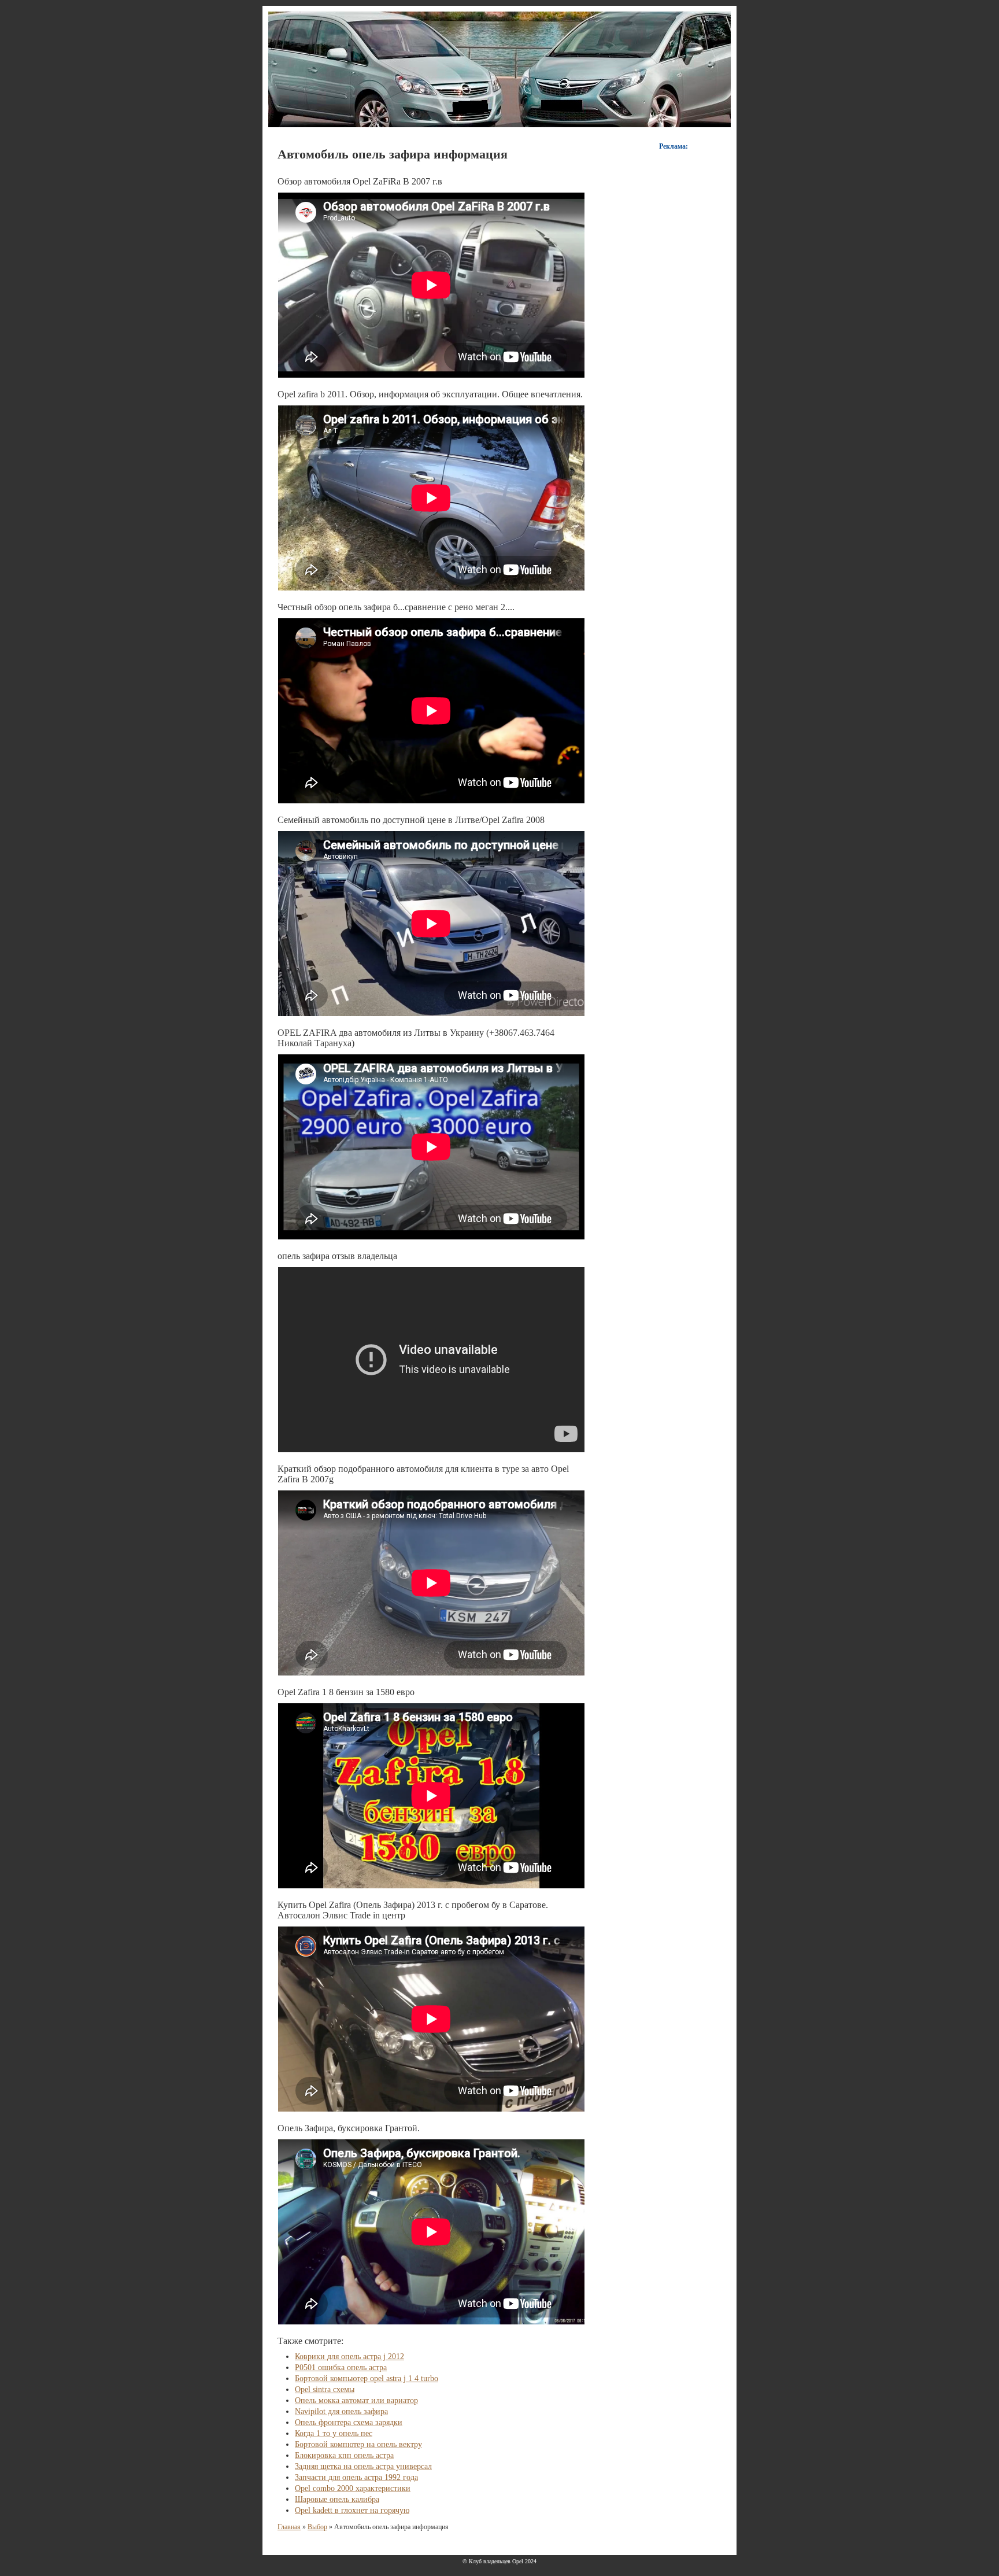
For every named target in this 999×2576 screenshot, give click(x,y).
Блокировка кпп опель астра (344, 2455)
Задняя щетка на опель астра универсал (363, 2466)
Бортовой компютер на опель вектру (358, 2444)
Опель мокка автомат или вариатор (356, 2400)
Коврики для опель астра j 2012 (349, 2357)
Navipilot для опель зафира (341, 2411)
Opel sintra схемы (325, 2389)
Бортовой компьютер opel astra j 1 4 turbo (367, 2378)
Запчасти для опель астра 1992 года (356, 2477)
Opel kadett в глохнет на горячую (352, 2510)
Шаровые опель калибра (337, 2499)
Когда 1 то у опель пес (334, 2433)
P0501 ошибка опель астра (341, 2368)
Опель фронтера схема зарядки (349, 2422)
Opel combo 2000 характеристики (353, 2488)
